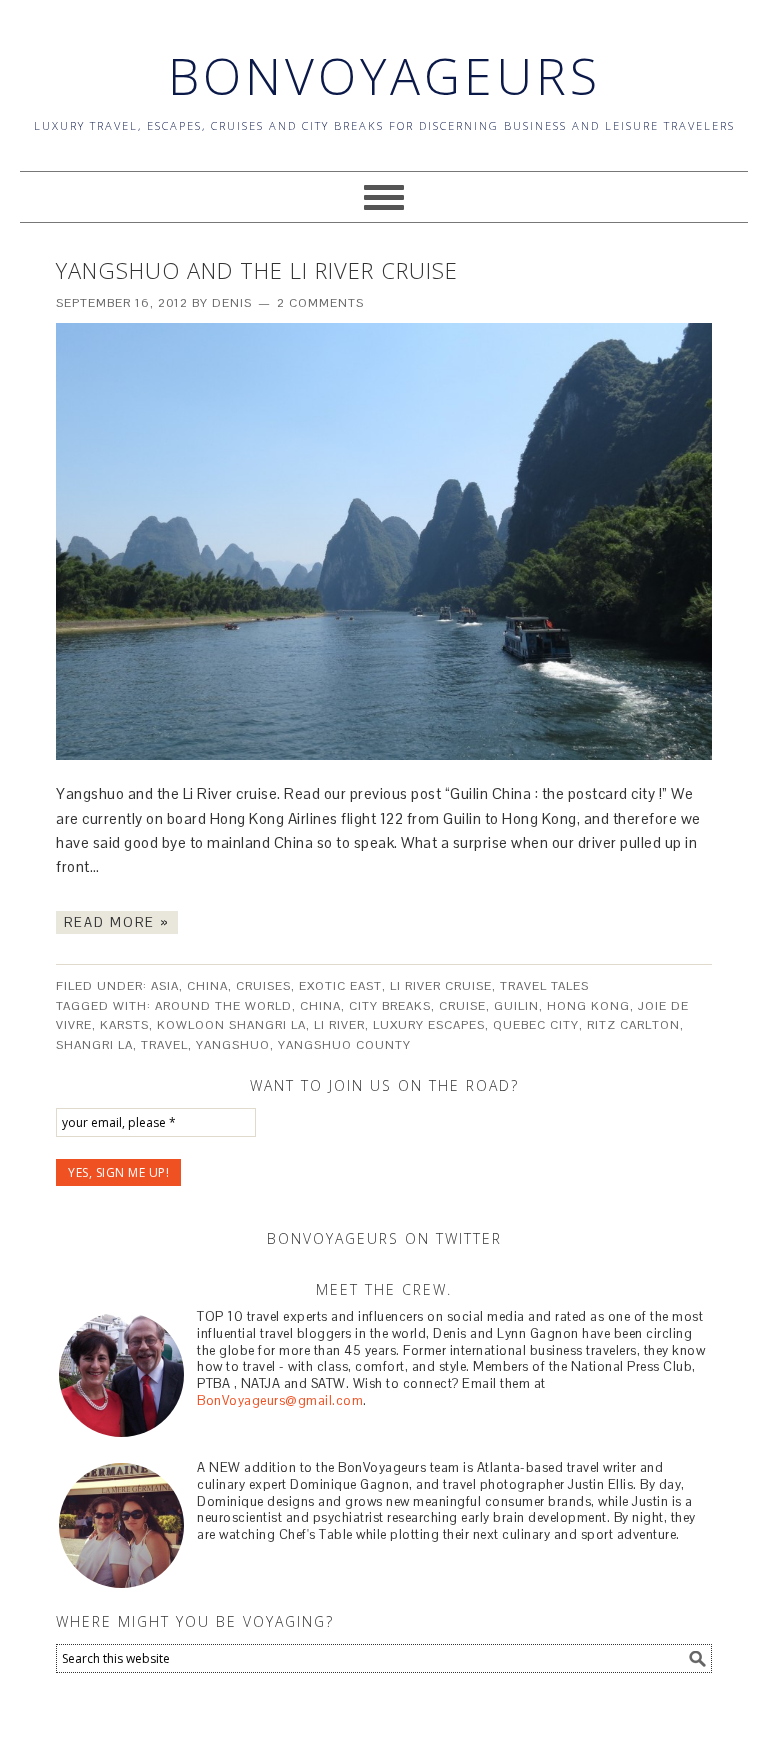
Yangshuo (233, 1045)
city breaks (390, 1006)
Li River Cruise (441, 986)
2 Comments (320, 303)
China (207, 986)
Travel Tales (544, 986)
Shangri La (94, 1045)
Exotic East (340, 986)
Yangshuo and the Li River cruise (257, 270)
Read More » (117, 922)
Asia (165, 986)
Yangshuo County (344, 1045)
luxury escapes (429, 1025)
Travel (164, 1045)
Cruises (263, 986)
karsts (124, 1025)
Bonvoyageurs (384, 76)
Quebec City (536, 1025)
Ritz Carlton (633, 1025)
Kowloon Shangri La (231, 1025)
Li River (339, 1025)
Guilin (516, 1006)
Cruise (462, 1006)
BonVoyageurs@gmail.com (280, 1400)
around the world (223, 1006)
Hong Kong (588, 1006)
